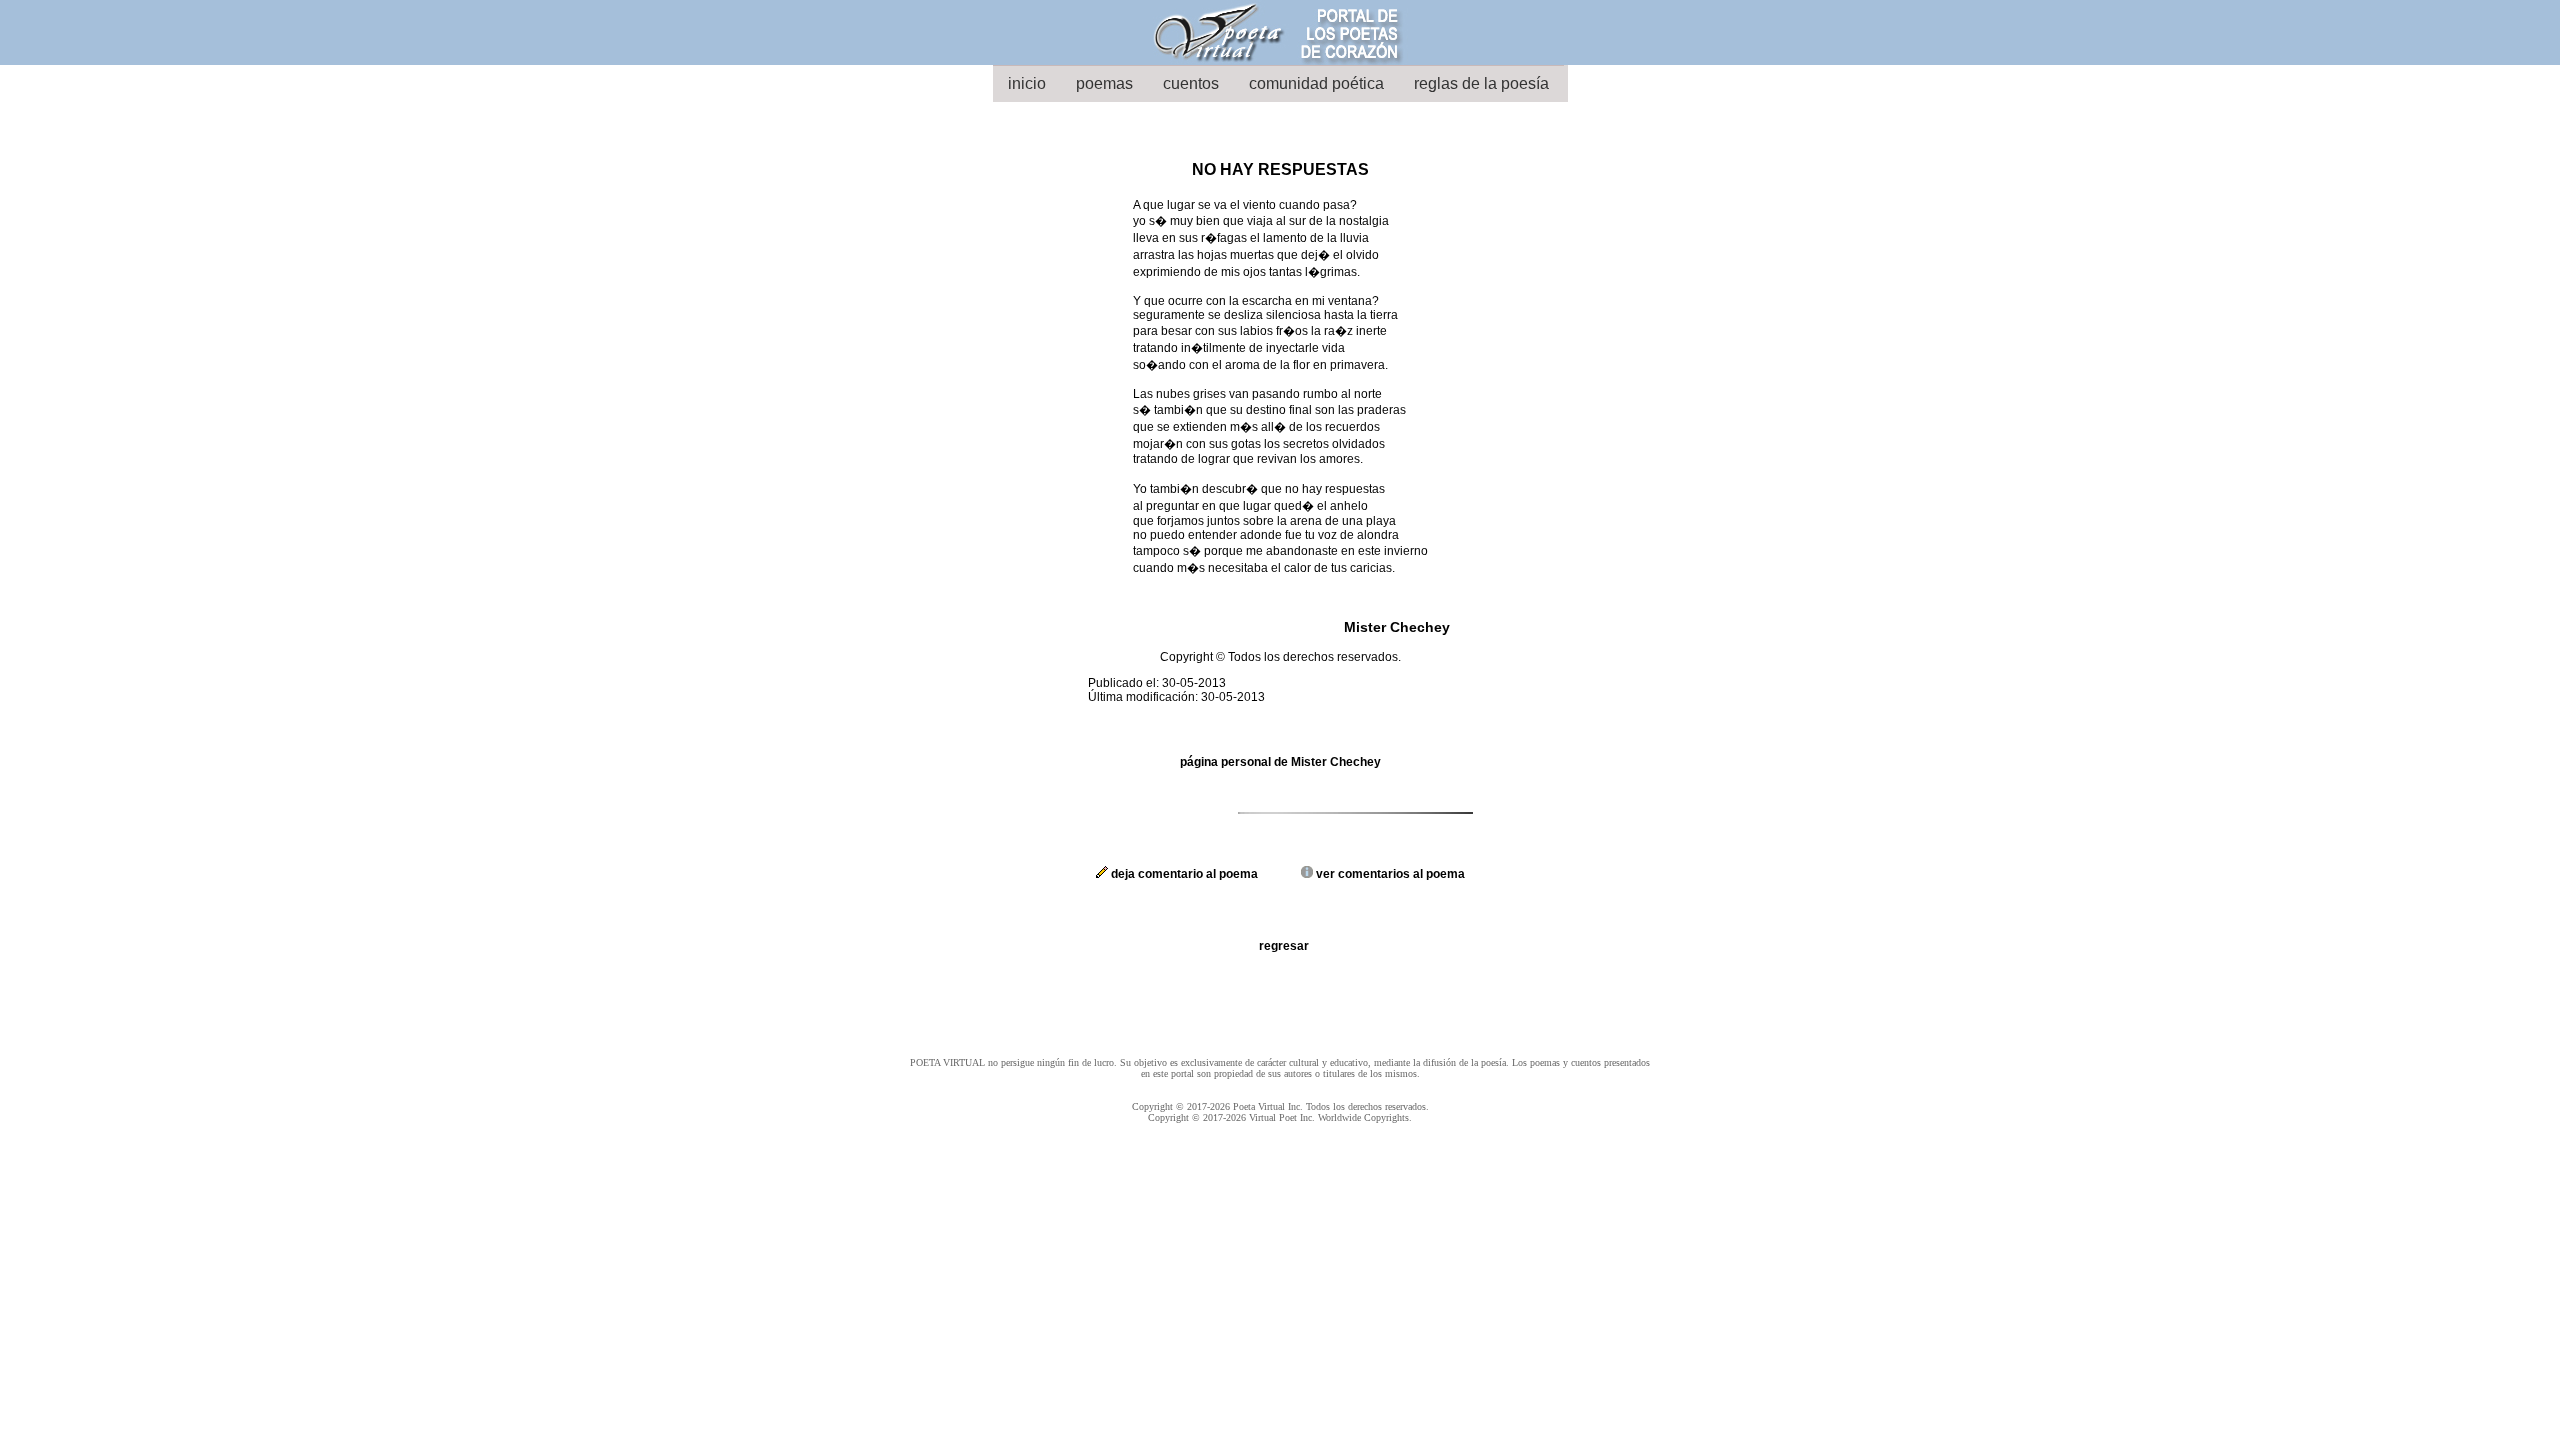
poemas (1104, 83)
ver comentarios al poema (1389, 874)
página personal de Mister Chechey (1280, 762)
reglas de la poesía (1481, 83)
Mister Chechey (1397, 627)
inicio (1027, 83)
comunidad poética (1316, 83)
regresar (1284, 946)
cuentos (1191, 83)
